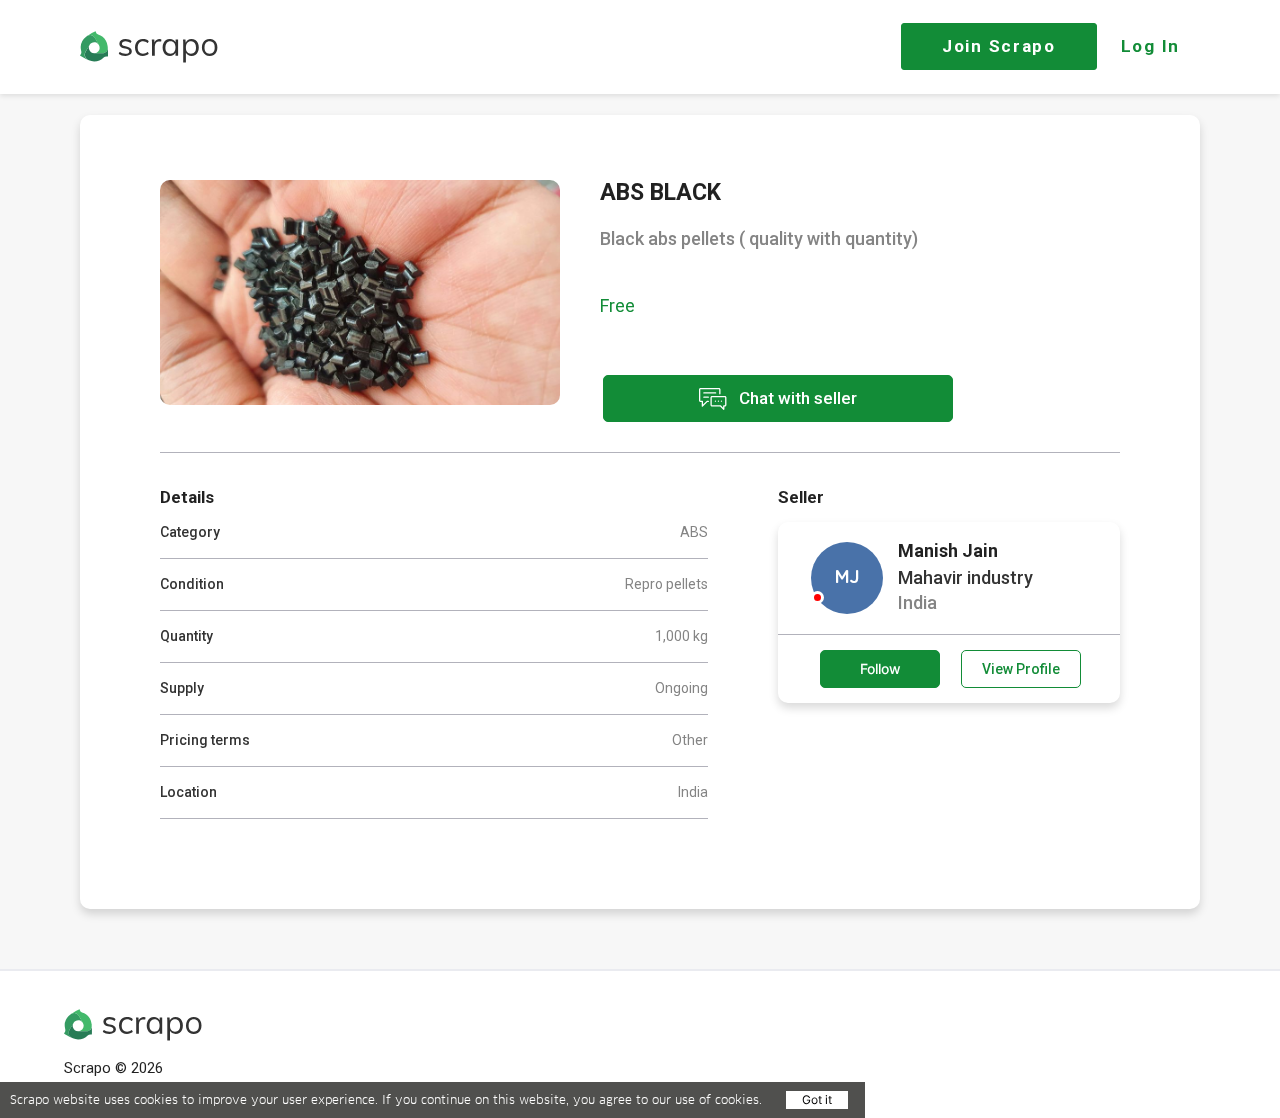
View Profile (1021, 669)
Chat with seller (796, 397)
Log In (1150, 46)
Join (999, 46)
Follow (880, 668)
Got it (817, 1099)
